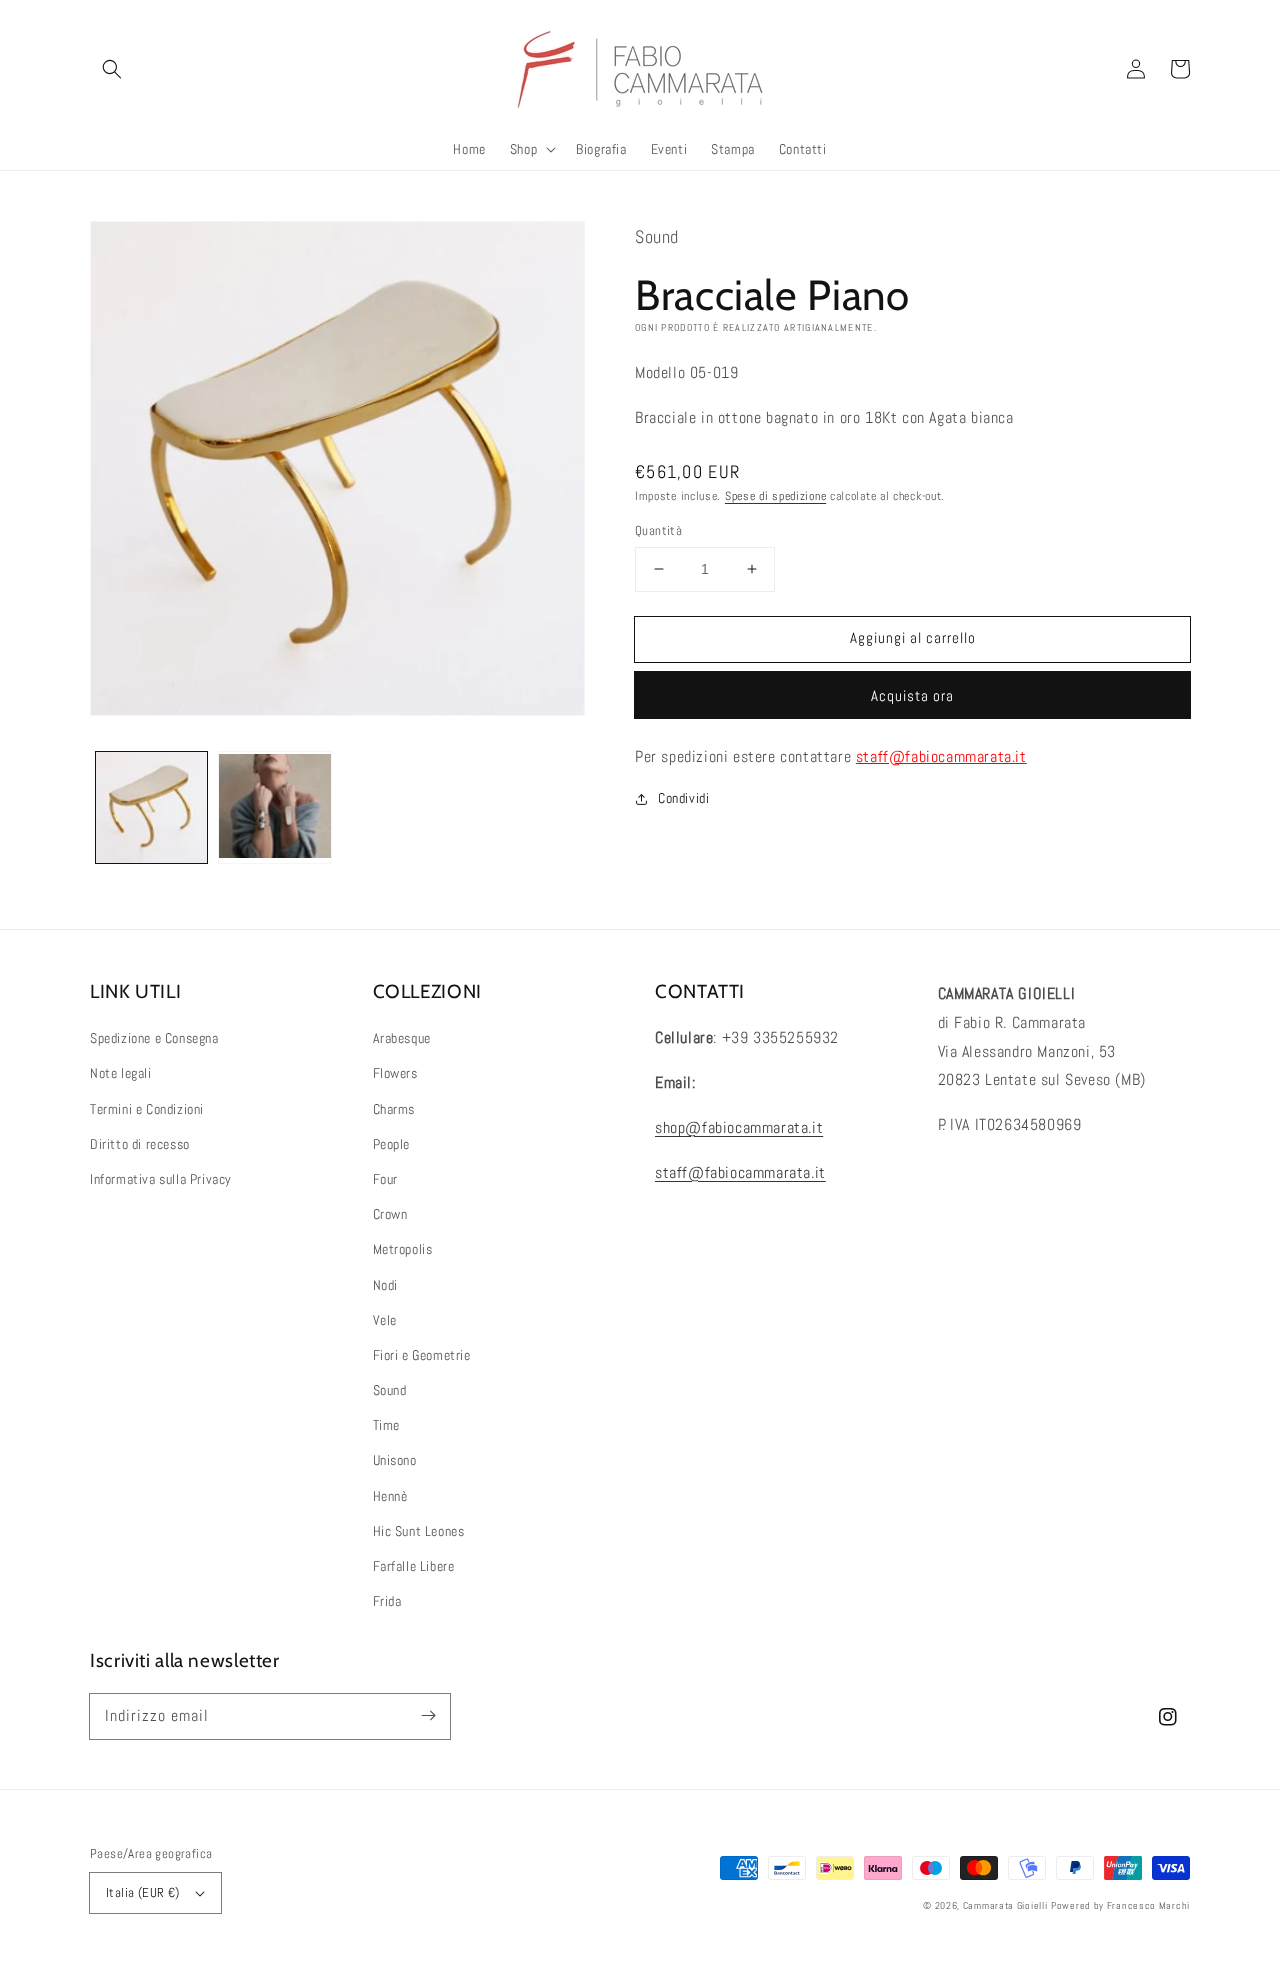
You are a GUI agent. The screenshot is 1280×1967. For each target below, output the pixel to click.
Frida (387, 1601)
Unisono (395, 1460)
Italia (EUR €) (143, 1892)
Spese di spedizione (775, 496)
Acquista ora (912, 695)
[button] (112, 69)
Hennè (390, 1496)
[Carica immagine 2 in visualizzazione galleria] (274, 807)
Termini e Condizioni (147, 1109)
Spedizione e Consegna (154, 1038)
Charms (394, 1109)
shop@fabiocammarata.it (739, 1127)
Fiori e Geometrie (422, 1355)
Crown (390, 1214)
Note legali (121, 1073)
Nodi (385, 1285)
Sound (390, 1390)
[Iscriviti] (428, 1716)
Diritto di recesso (140, 1144)
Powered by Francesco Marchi (1120, 1905)
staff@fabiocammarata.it (941, 756)
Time (386, 1425)
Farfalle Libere (414, 1566)
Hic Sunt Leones (419, 1531)
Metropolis (403, 1249)
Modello (660, 372)
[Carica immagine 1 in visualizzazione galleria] (151, 807)
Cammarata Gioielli (1005, 1905)
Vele (385, 1320)
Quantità (658, 530)
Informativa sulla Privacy (161, 1179)
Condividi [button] (683, 798)
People (392, 1144)
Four (385, 1179)
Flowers (395, 1073)
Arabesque (402, 1038)
